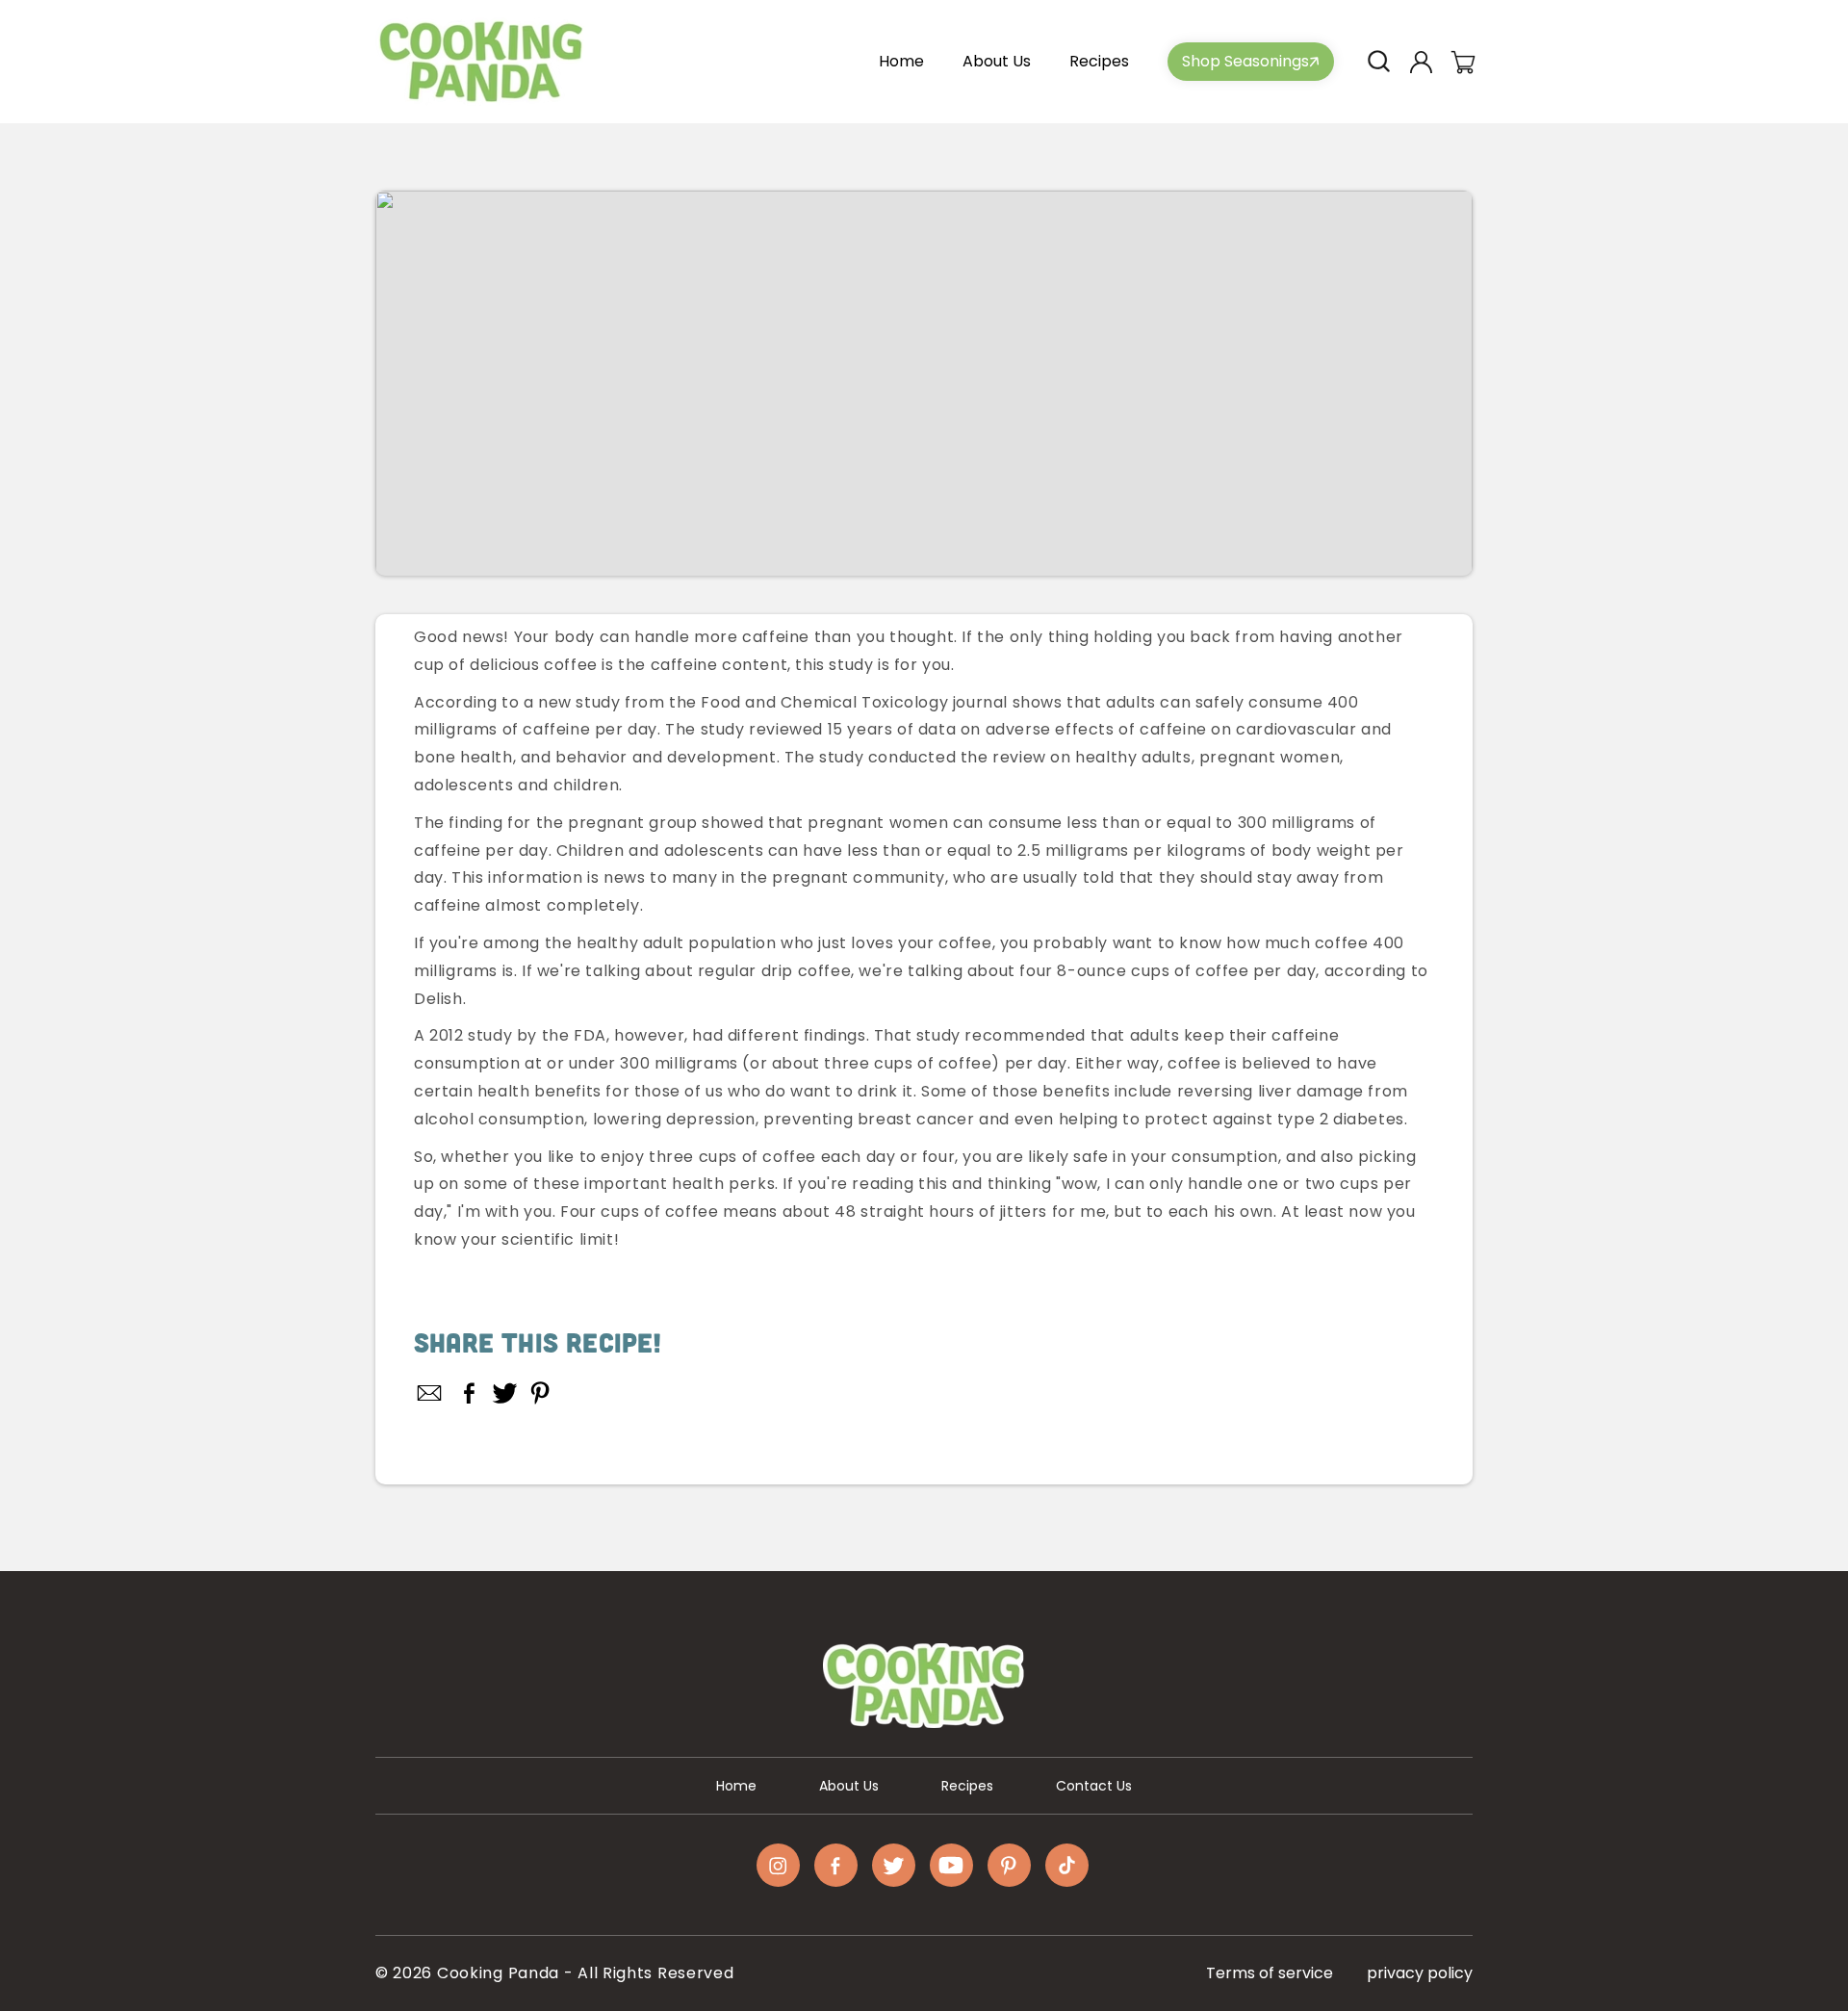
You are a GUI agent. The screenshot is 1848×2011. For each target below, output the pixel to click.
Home (736, 1786)
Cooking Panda (498, 1973)
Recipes (967, 1786)
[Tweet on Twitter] (505, 1393)
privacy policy (1420, 1973)
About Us (849, 1786)
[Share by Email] (430, 1393)
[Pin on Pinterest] (540, 1393)
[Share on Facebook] (469, 1393)
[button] (1378, 62)
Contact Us (1094, 1786)
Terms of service (1270, 1973)
